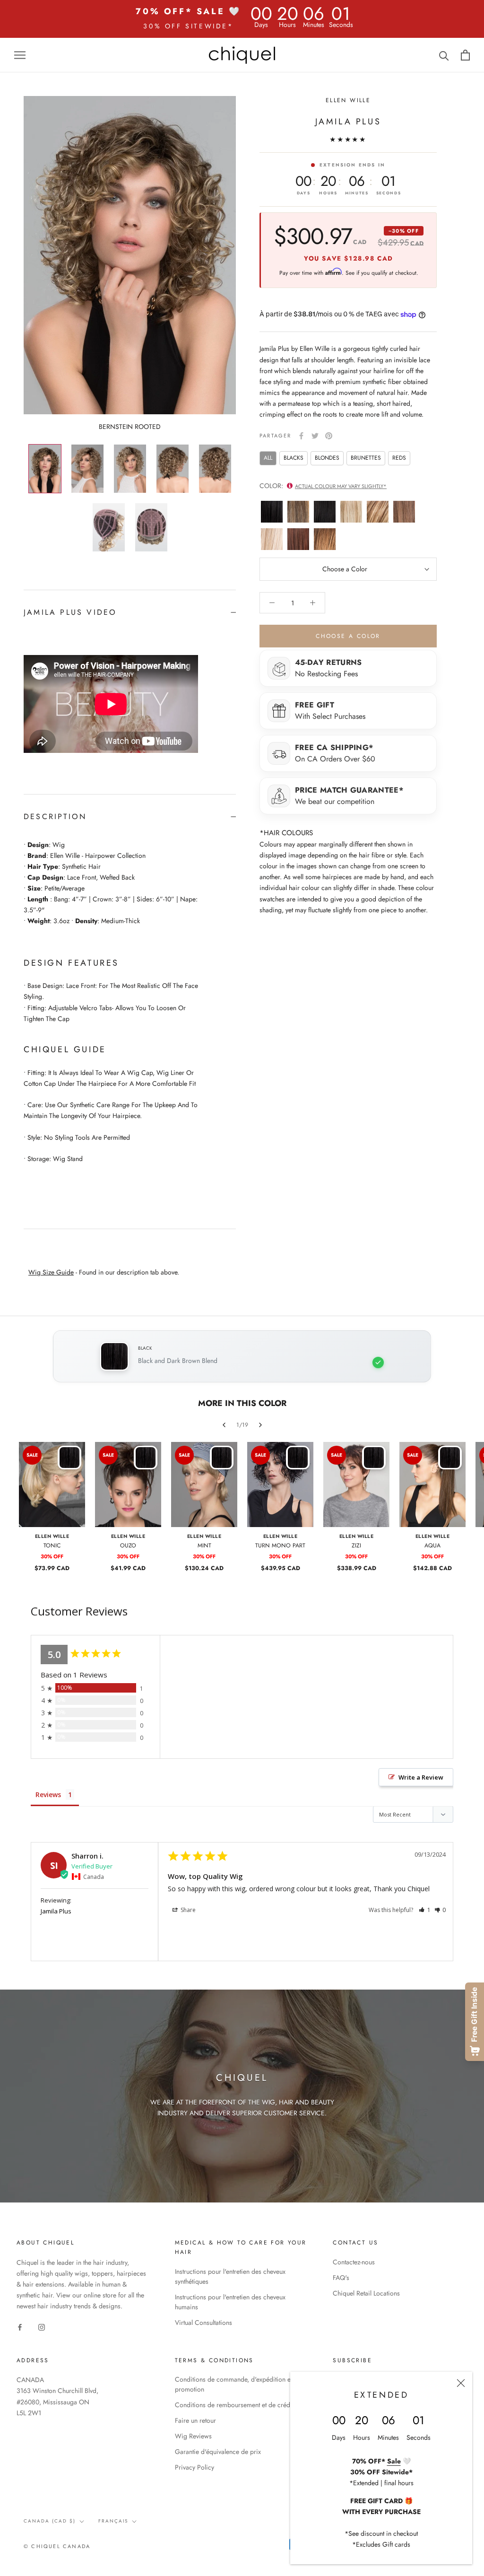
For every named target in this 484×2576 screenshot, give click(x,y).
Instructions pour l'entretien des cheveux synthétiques (230, 2276)
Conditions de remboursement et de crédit (234, 2405)
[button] (425, 1910)
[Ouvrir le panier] (465, 55)
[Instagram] (42, 2327)
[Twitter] (315, 436)
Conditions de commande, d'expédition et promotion (233, 2384)
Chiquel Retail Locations (366, 2293)
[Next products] (260, 1425)
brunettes (366, 458)
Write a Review (421, 1777)
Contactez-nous (354, 2262)
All (268, 458)
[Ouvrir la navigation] (20, 55)
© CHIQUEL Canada (57, 2546)
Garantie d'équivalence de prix (218, 2452)
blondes (327, 458)
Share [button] (187, 1910)
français (113, 2521)
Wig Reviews (193, 2436)
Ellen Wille (348, 100)
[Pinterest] (329, 436)
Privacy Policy (194, 2467)
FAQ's (341, 2278)
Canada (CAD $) (50, 2521)
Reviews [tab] (48, 1794)
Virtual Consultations (203, 2323)
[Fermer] (461, 2383)
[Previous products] (224, 1425)
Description (55, 816)
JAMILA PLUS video (70, 612)
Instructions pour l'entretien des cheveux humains (230, 2302)
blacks (294, 458)
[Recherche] (444, 55)
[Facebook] (301, 436)
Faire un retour (195, 2420)
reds (399, 458)
